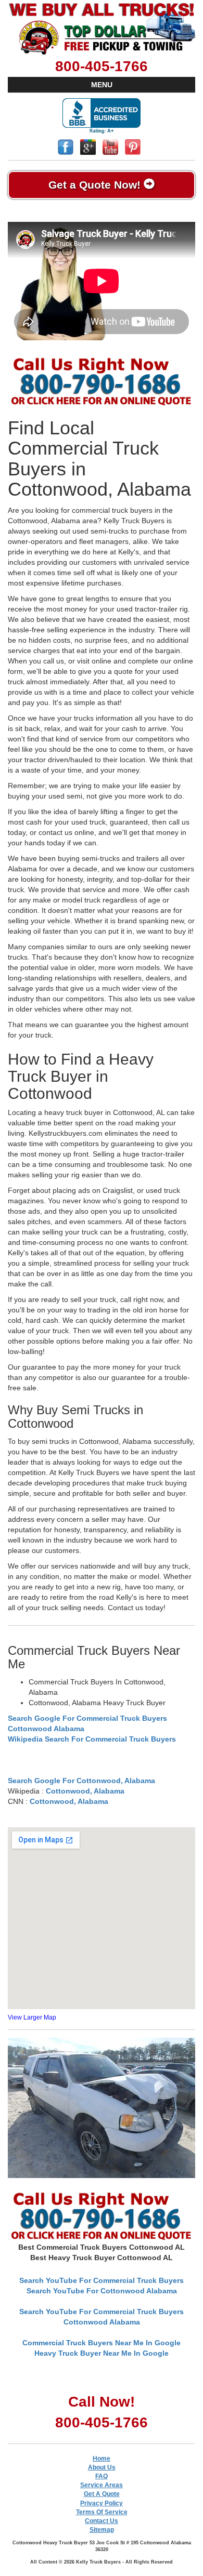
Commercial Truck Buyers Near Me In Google (102, 2343)
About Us (102, 2467)
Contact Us (102, 2521)
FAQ (102, 2476)
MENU (102, 85)
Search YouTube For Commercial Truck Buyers (102, 2280)
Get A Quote (102, 2494)
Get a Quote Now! (96, 185)
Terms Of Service (102, 2512)
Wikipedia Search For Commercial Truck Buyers (92, 1739)
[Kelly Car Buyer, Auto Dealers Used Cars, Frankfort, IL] (102, 116)
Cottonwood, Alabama (85, 1791)
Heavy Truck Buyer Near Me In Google (102, 2353)
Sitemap (102, 2530)
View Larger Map (32, 2017)
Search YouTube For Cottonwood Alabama (102, 2291)
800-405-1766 (102, 66)
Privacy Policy (102, 2503)
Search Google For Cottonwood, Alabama (81, 1781)
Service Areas (102, 2485)
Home (102, 2459)
